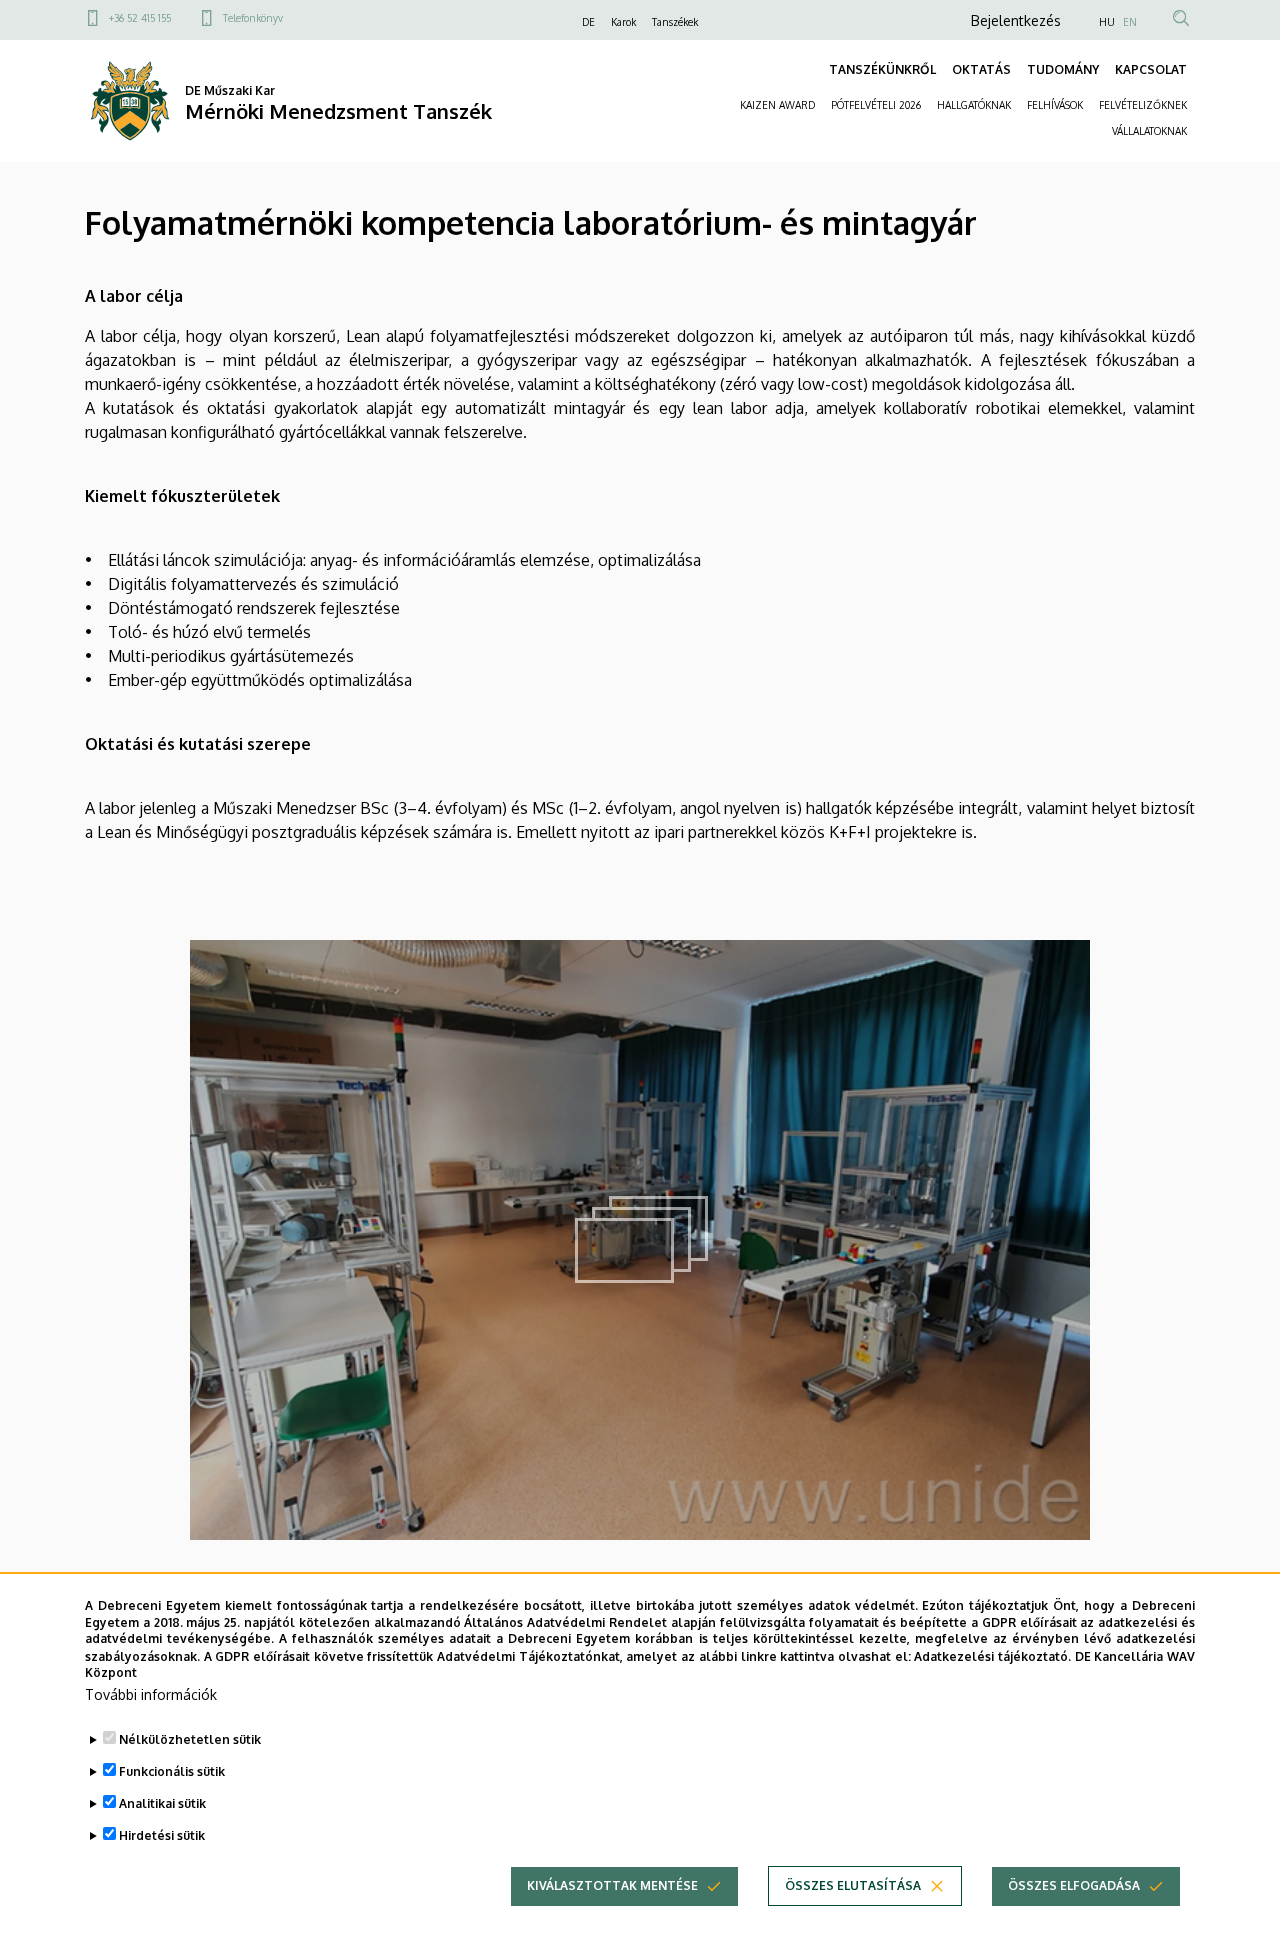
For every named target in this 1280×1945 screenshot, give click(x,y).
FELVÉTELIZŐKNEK (1143, 105)
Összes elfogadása (1074, 1885)
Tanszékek (675, 22)
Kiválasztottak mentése (612, 1885)
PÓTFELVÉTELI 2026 (876, 105)
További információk (151, 1694)
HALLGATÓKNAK (974, 105)
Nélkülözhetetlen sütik (190, 1739)
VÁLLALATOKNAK (1149, 131)
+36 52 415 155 (140, 18)
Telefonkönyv (253, 18)
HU (1107, 22)
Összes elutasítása (853, 1885)
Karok (623, 22)
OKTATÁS (981, 69)
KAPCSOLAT (1151, 69)
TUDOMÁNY (1063, 69)
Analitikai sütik (162, 1803)
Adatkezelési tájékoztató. (992, 1655)
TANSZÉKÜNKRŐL (882, 69)
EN (1130, 22)
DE (588, 22)
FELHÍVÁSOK (1055, 105)
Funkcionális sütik (172, 1771)
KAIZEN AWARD (777, 105)
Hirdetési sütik (162, 1835)
